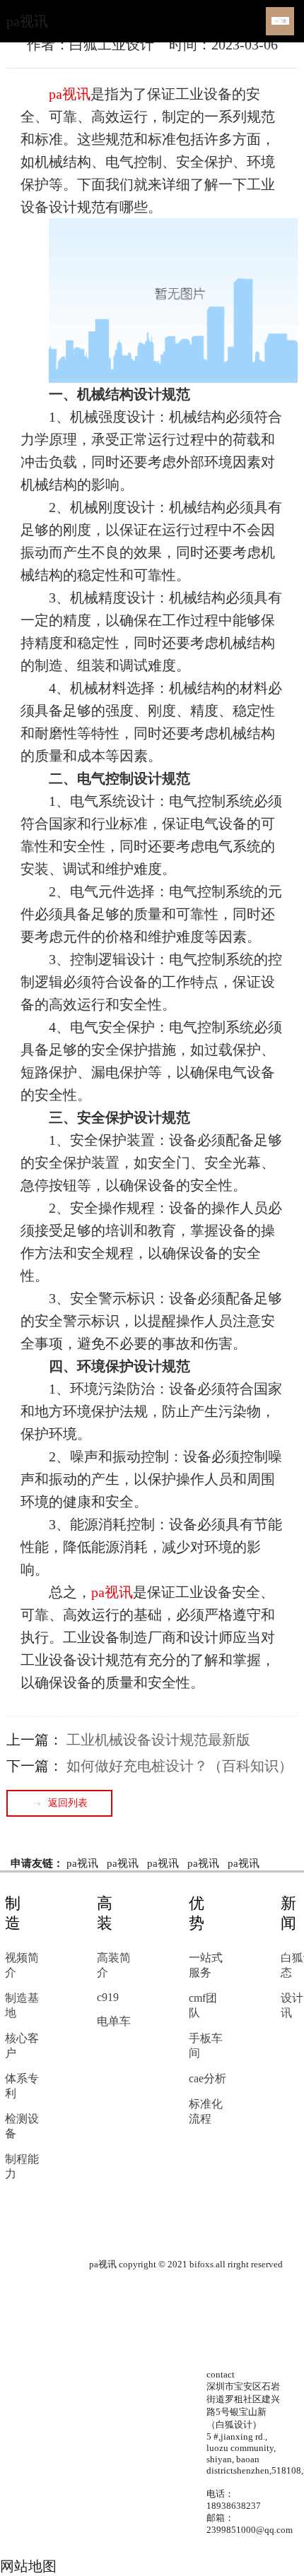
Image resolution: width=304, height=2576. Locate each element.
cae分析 (207, 2078)
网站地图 (28, 2566)
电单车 (114, 2021)
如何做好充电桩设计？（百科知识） (180, 1766)
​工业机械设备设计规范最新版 (158, 1740)
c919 (108, 1997)
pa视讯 (27, 21)
